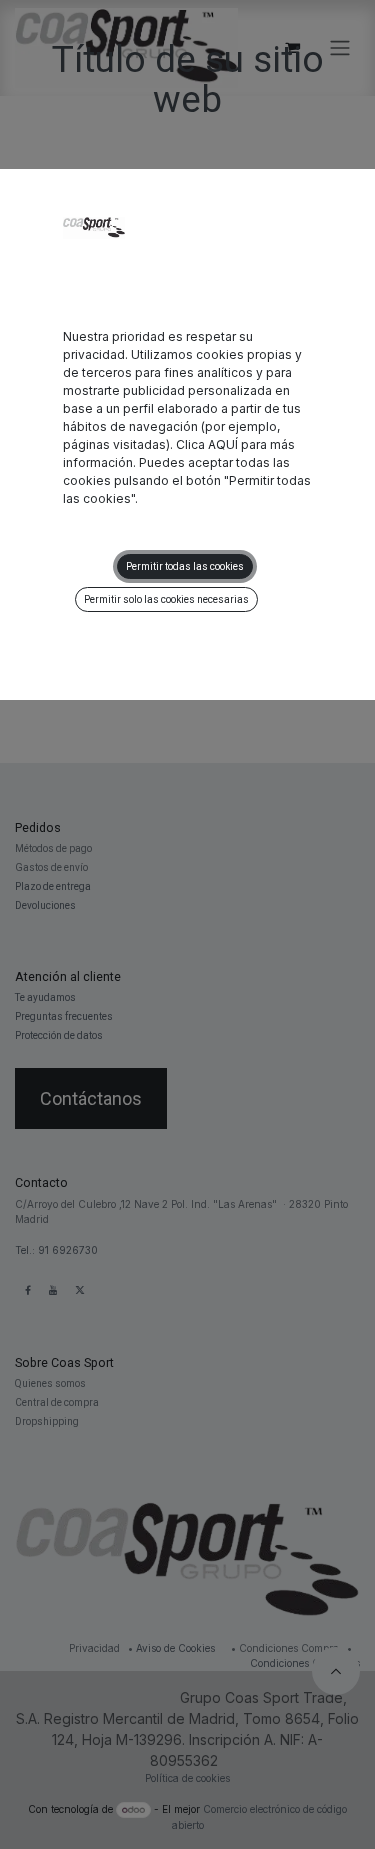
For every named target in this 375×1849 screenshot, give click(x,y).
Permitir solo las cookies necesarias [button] (166, 599)
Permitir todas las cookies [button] (185, 566)
